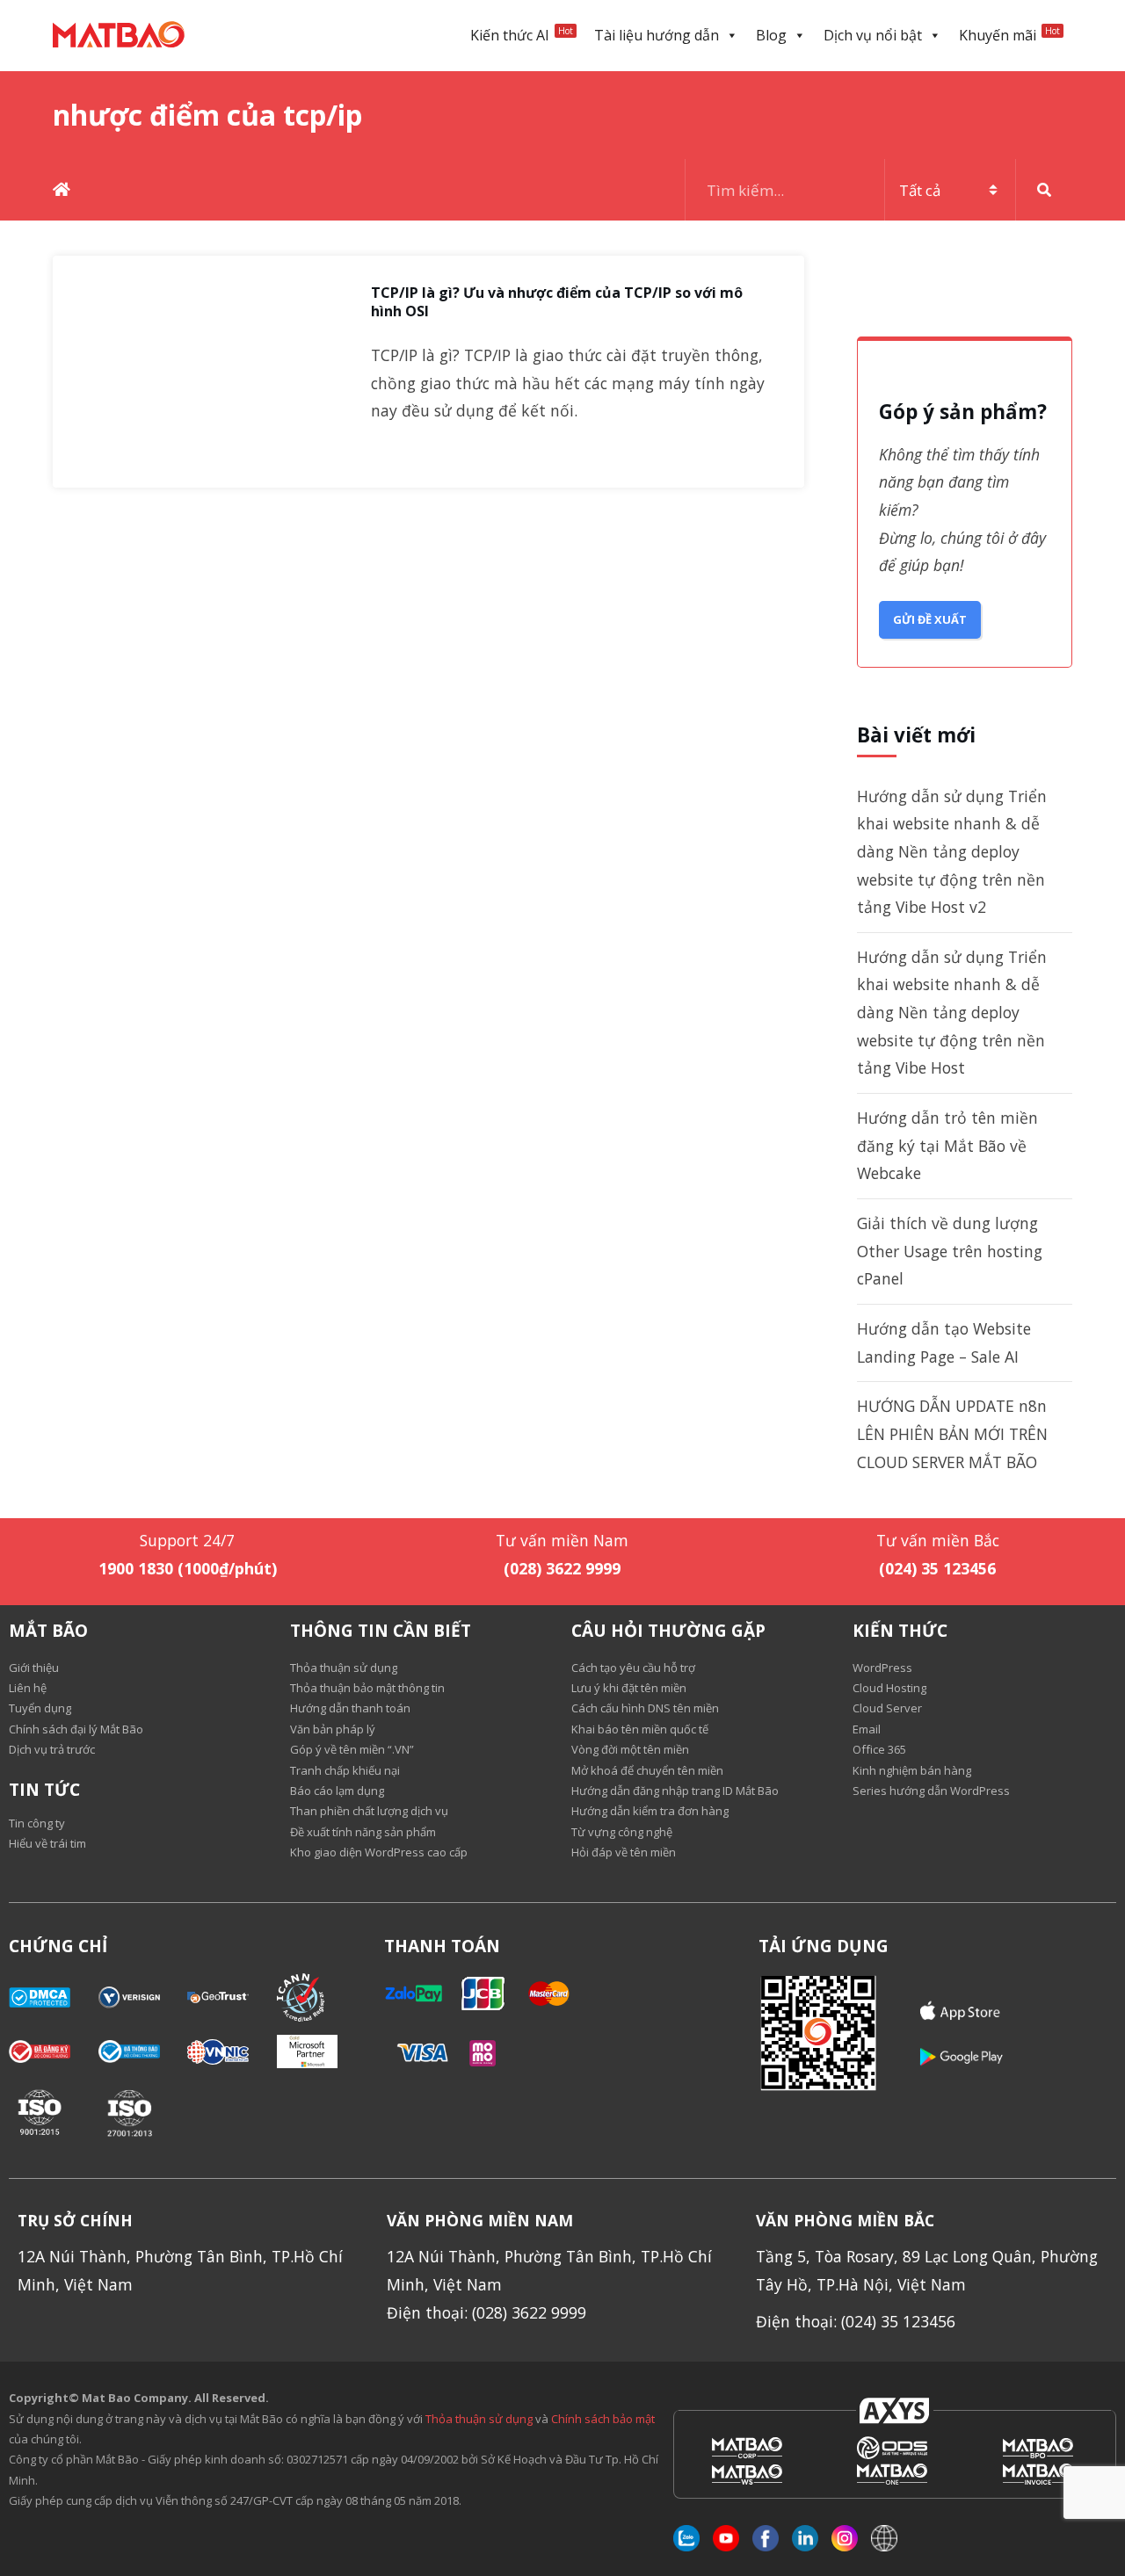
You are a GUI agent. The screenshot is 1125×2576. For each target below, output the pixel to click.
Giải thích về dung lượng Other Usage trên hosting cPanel (950, 1251)
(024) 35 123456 (937, 1568)
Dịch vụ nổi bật (873, 35)
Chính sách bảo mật (603, 2419)
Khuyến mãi (1009, 35)
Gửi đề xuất (930, 619)
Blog (771, 35)
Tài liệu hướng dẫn (657, 35)
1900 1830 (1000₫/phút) (188, 1568)
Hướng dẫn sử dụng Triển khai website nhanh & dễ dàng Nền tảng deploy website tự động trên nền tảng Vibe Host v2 (952, 852)
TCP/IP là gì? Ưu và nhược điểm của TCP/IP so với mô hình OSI (557, 302)
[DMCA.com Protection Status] (54, 1997)
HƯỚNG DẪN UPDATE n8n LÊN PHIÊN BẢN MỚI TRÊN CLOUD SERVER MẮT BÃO (952, 1433)
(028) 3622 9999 (562, 1568)
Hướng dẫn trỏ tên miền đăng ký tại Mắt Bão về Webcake (947, 1145)
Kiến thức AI (522, 35)
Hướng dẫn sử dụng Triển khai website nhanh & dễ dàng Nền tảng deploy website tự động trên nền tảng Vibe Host (952, 1013)
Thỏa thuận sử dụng (479, 2419)
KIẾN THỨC (900, 1631)
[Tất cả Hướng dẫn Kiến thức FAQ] (879, 190)
